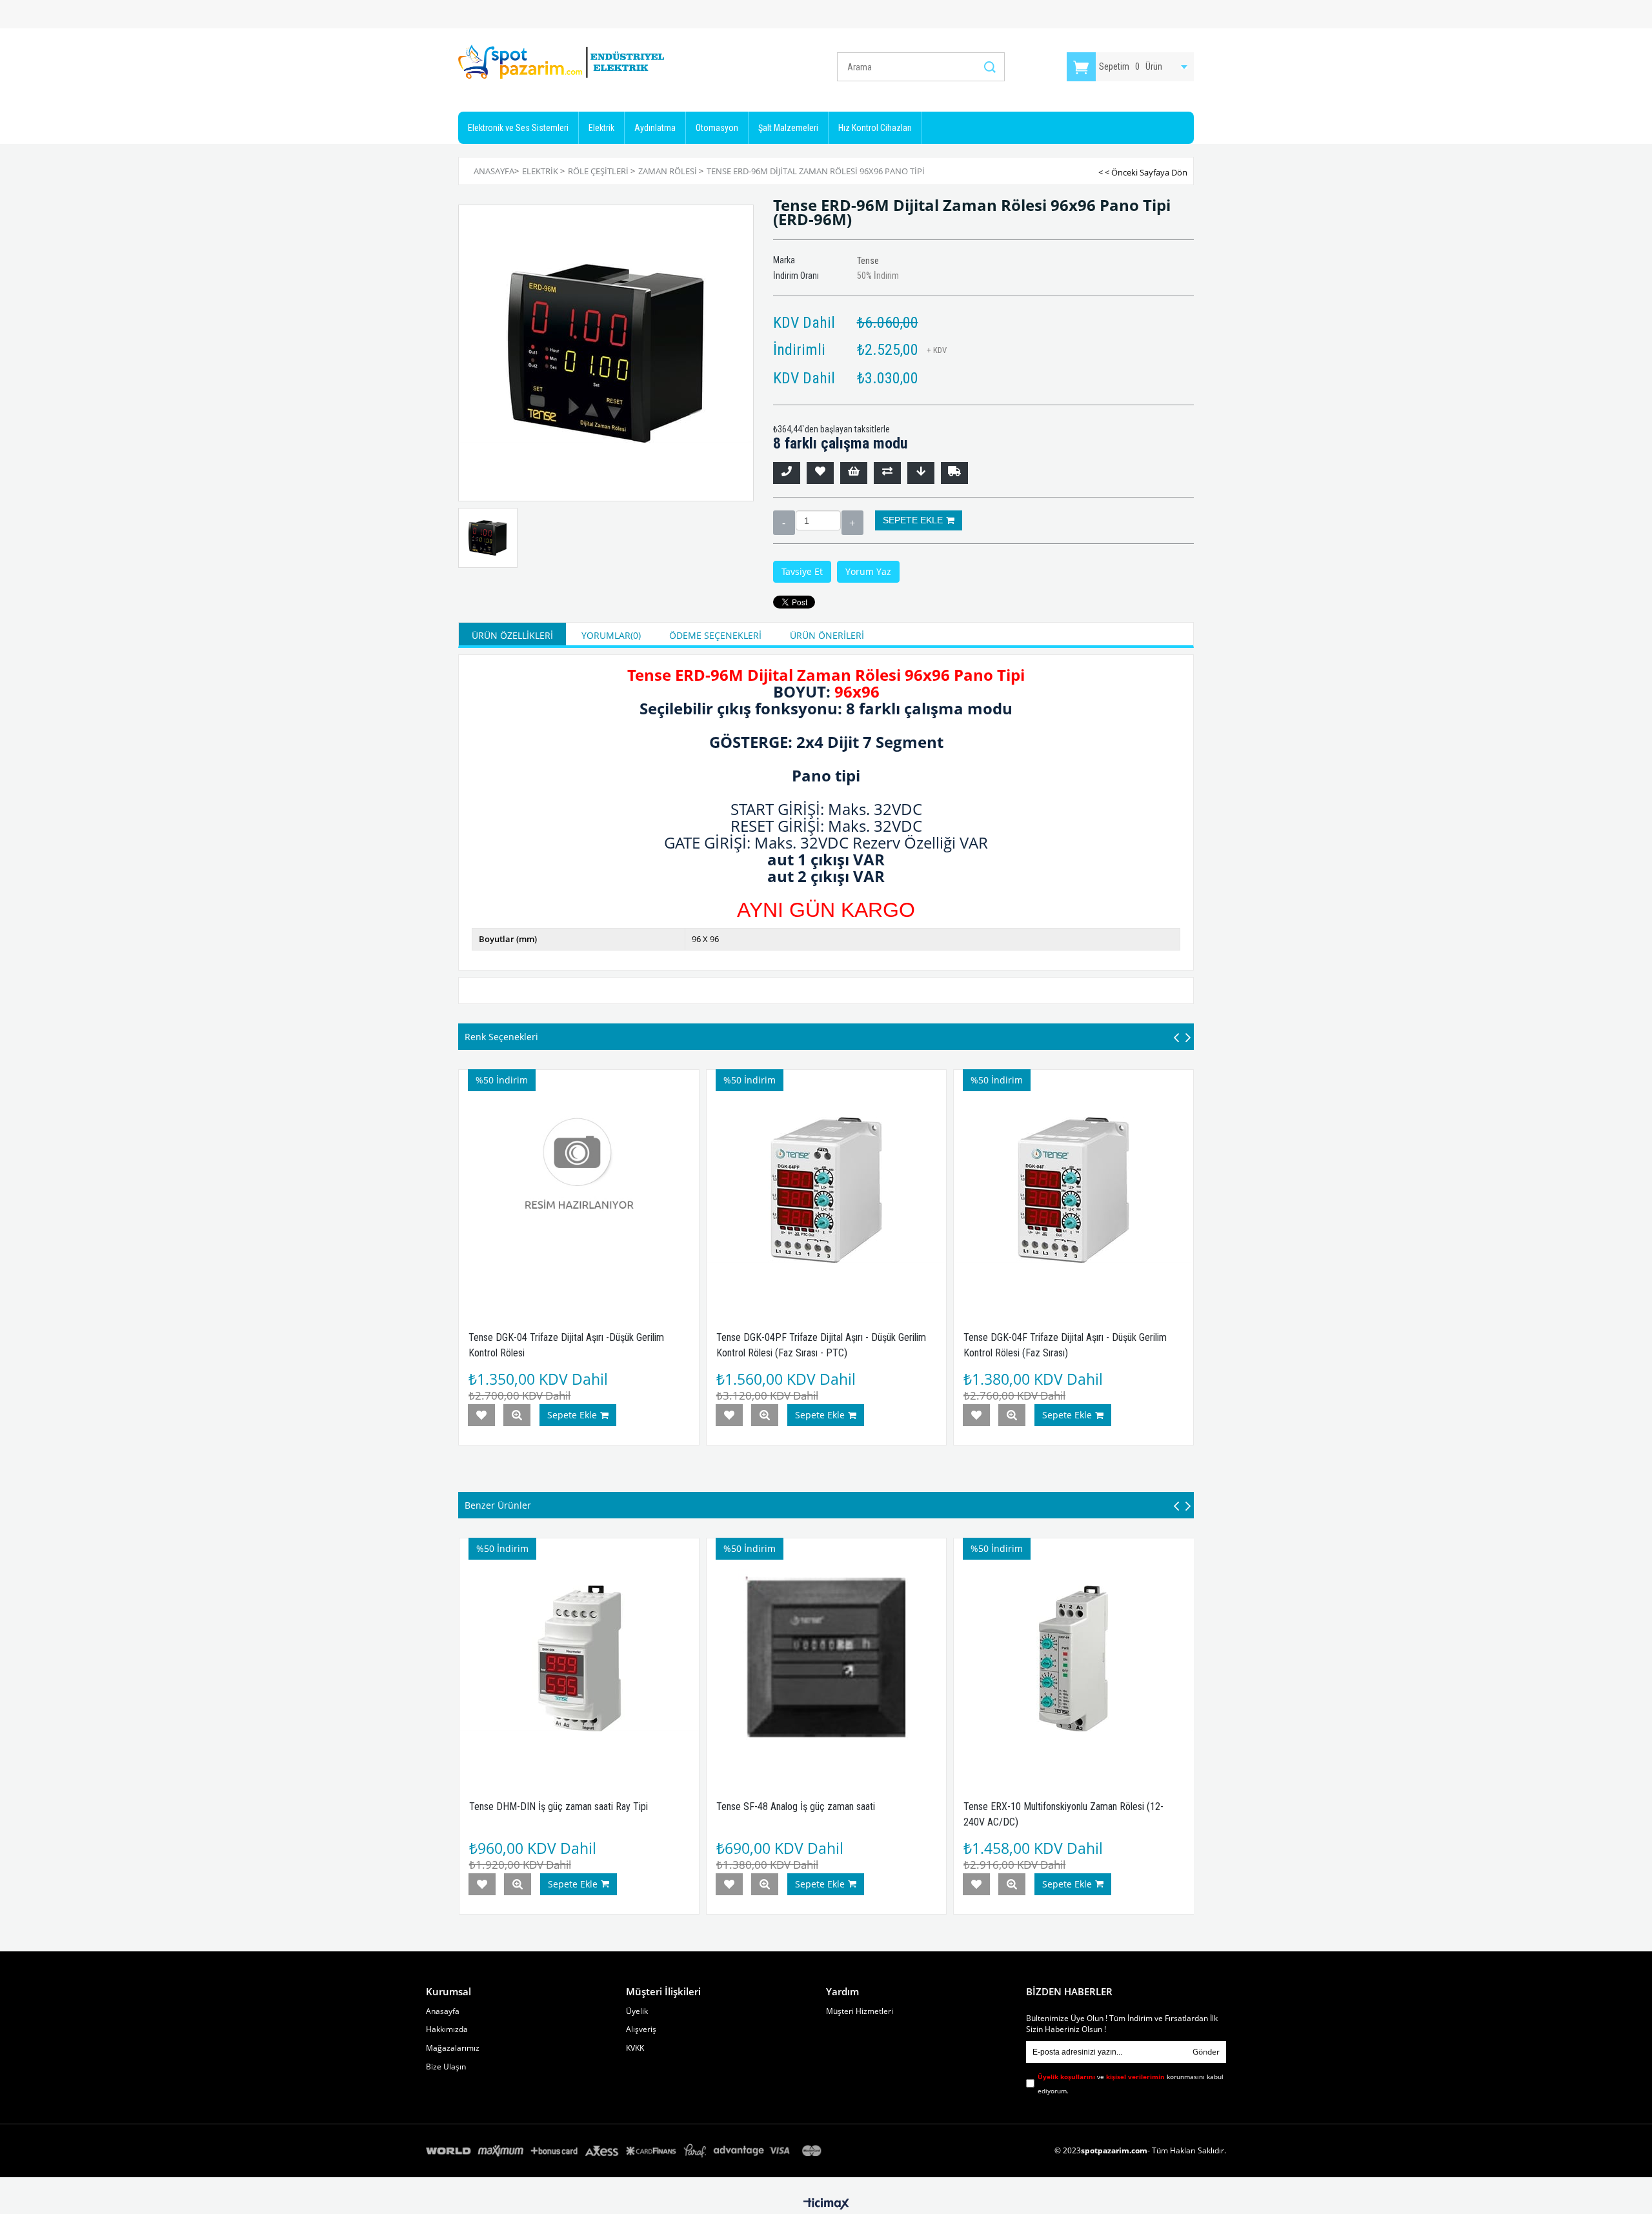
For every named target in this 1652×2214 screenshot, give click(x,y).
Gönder (1206, 2052)
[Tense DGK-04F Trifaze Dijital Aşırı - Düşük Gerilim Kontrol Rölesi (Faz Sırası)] (1073, 1190)
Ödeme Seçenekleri (715, 635)
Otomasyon (717, 128)
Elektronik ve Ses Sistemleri (518, 128)
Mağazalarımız (453, 2048)
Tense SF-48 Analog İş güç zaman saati (796, 1806)
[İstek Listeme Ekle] (854, 473)
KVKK (635, 2048)
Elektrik (601, 128)
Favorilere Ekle (481, 1415)
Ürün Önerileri (827, 635)
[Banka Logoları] (626, 2151)
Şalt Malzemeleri (788, 128)
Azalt (784, 523)
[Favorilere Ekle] (820, 473)
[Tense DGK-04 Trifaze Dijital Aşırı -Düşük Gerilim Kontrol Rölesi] (579, 1190)
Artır (852, 523)
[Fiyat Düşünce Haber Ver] (921, 473)
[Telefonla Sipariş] (787, 473)
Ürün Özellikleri (512, 635)
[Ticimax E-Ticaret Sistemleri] (826, 2204)
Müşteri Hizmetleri (860, 2011)
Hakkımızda (447, 2029)
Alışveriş (641, 2029)
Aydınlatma (655, 128)
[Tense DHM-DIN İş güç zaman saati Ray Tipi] (579, 1658)
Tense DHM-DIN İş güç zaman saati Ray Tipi (559, 1806)
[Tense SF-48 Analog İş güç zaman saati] (826, 1658)
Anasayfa (443, 2011)
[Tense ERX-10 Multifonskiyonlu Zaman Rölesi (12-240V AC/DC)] (1073, 1658)
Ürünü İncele (517, 1415)
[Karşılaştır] (887, 473)
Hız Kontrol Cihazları (875, 128)
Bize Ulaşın (446, 2067)
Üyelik (637, 2011)
